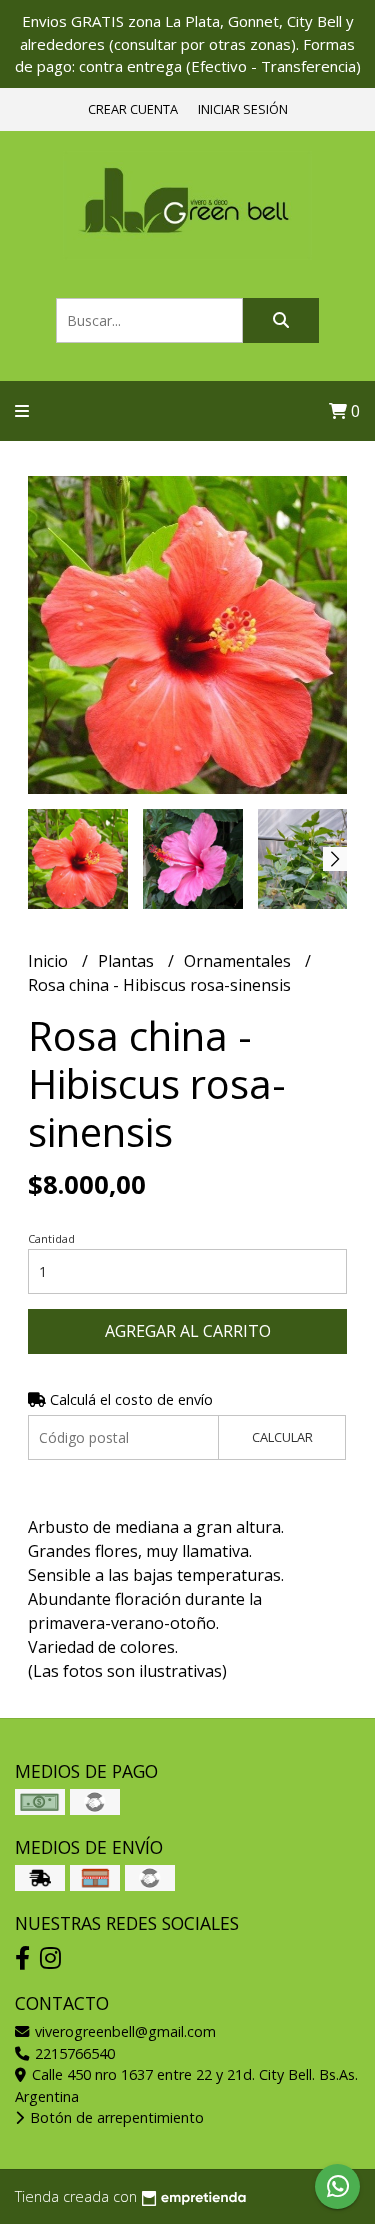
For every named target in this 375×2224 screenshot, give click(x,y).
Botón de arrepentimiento (115, 2117)
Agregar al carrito (188, 1331)
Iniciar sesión (243, 109)
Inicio (50, 961)
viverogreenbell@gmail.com (123, 2031)
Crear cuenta (133, 109)
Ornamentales (239, 961)
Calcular (282, 1437)
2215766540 (73, 2053)
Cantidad (51, 1238)
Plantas (128, 961)
